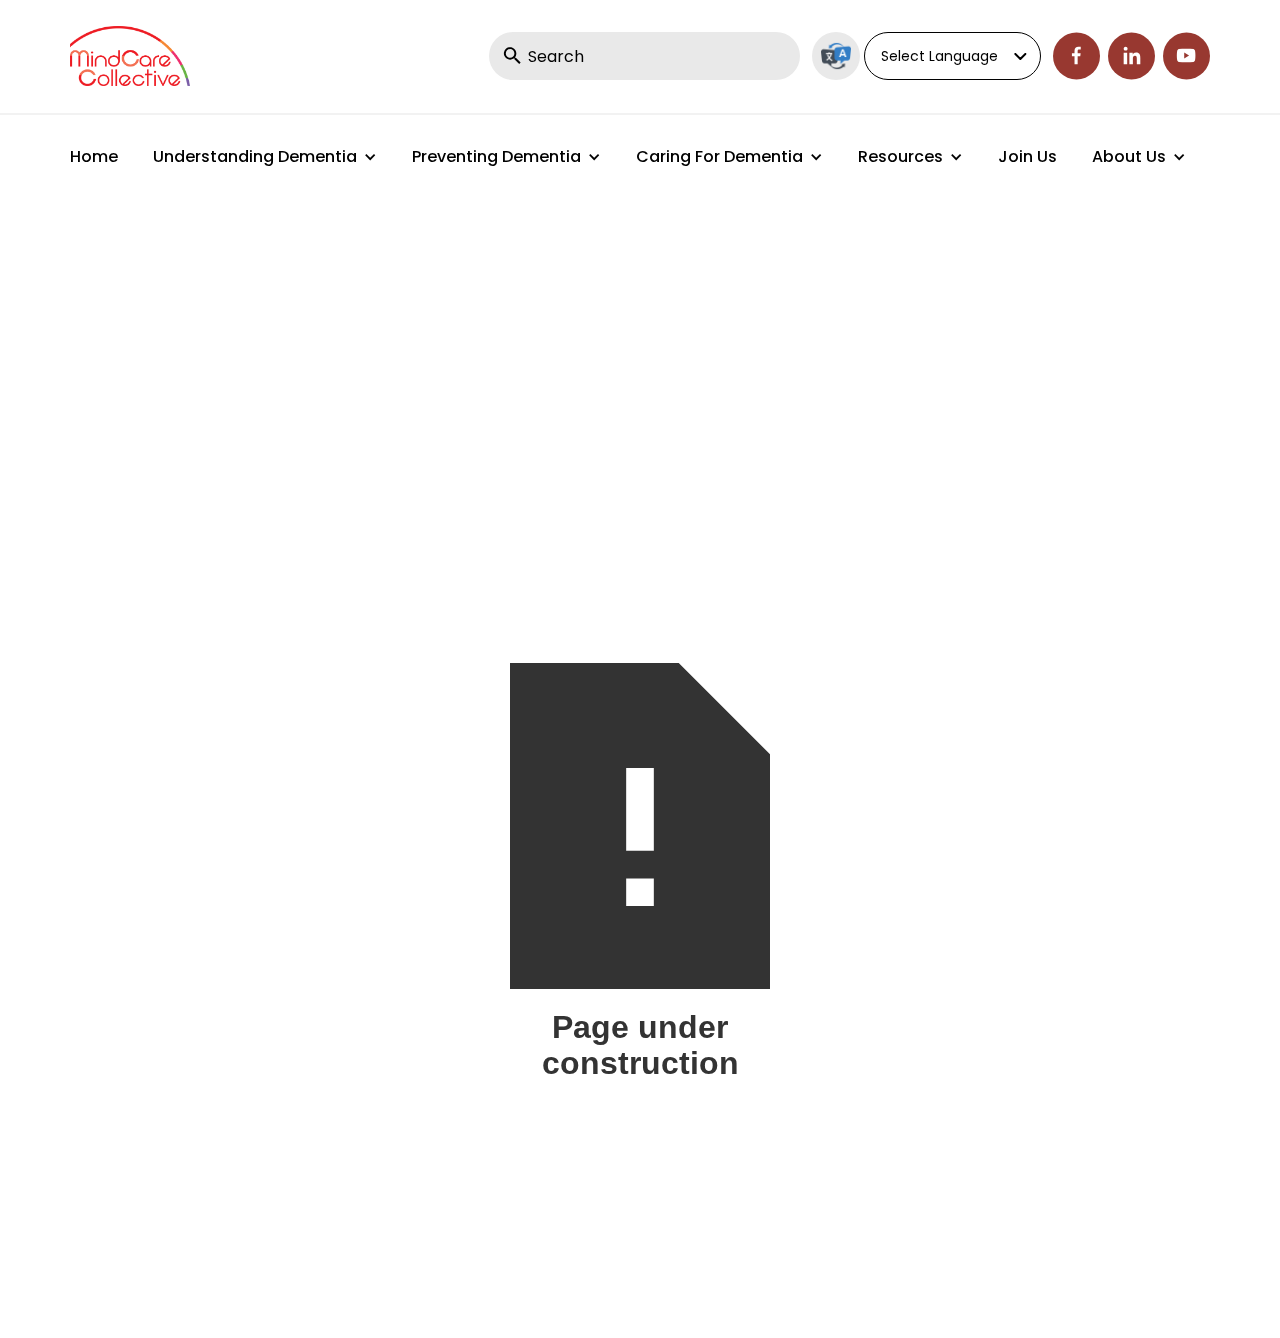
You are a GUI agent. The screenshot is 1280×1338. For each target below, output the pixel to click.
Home (94, 156)
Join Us (1027, 156)
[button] (265, 157)
